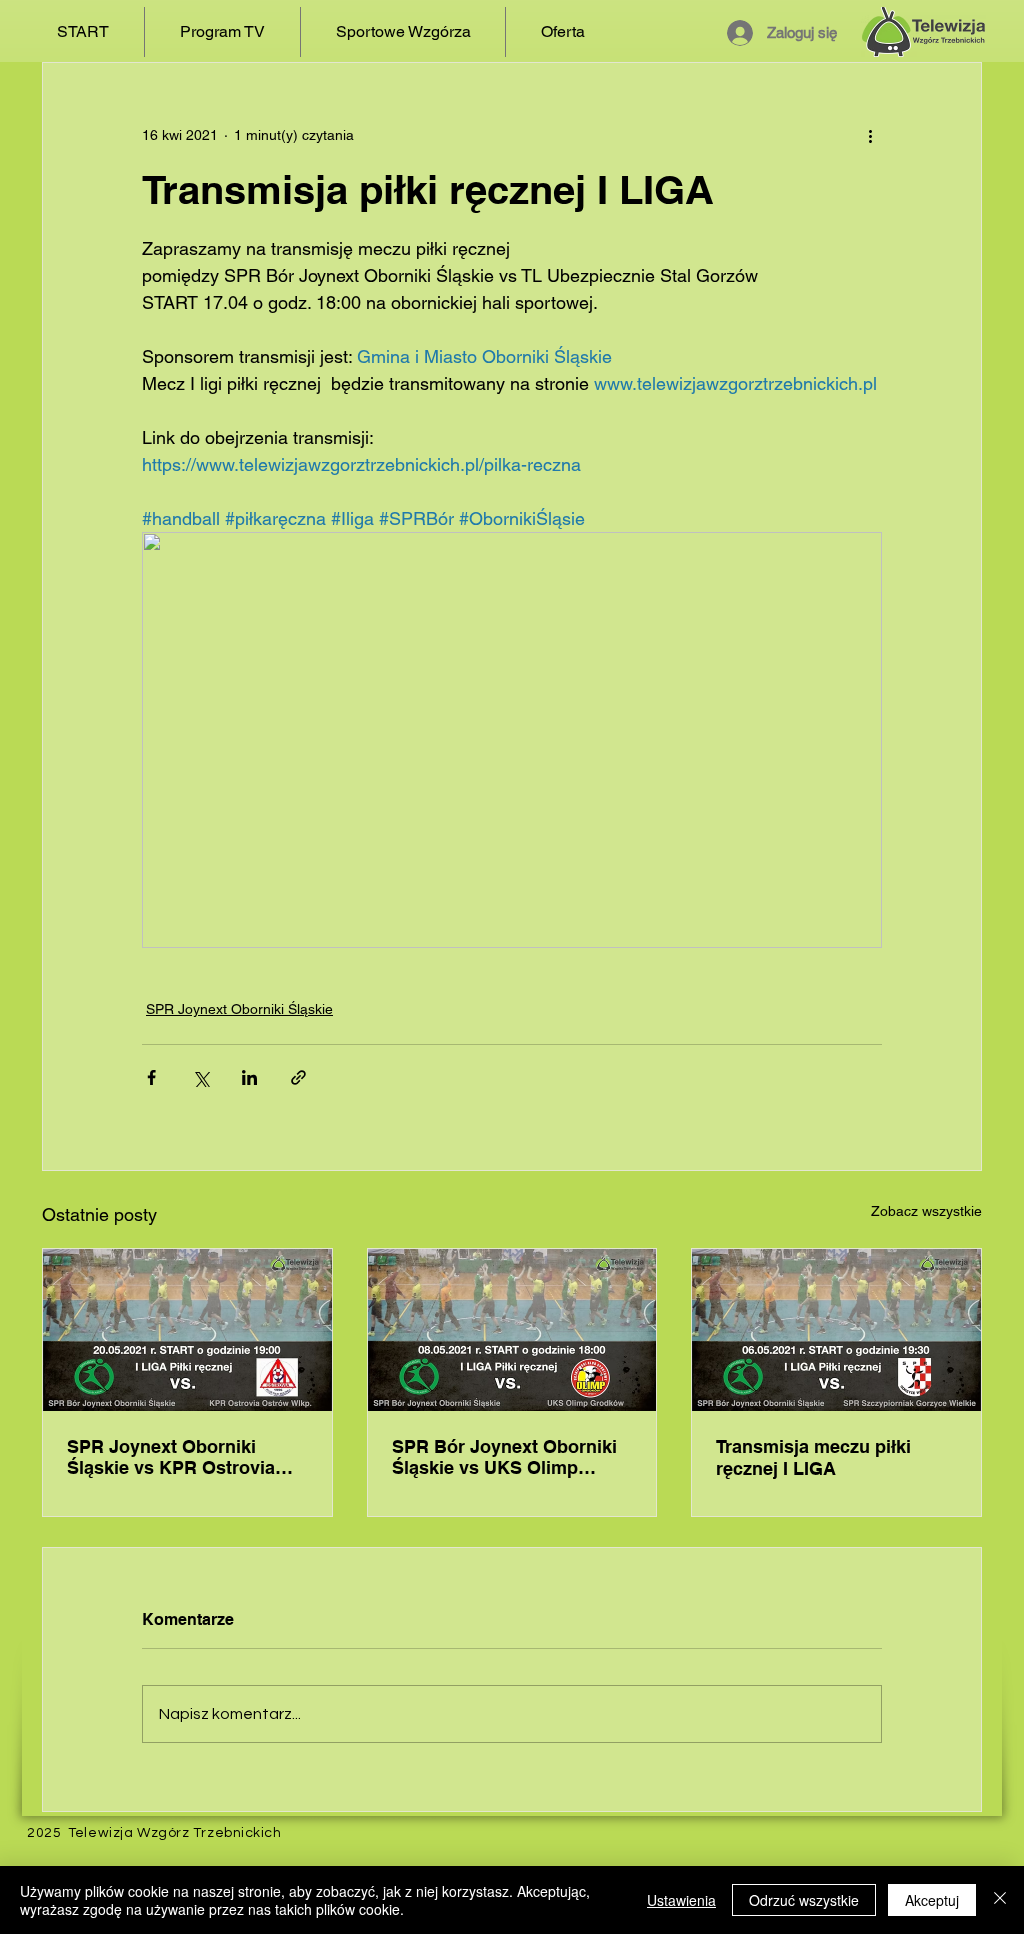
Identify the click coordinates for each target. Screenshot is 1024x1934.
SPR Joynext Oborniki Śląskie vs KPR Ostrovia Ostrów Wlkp (171, 1457)
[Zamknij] (1000, 1900)
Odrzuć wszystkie (804, 1900)
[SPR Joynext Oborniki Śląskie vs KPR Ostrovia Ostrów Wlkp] (187, 1330)
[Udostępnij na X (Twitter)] (200, 1077)
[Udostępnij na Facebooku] (151, 1077)
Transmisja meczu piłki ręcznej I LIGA (813, 1457)
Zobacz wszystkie (926, 1211)
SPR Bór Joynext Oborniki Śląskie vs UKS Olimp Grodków (504, 1457)
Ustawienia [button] (681, 1900)
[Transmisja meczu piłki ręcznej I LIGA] (836, 1330)
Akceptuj (932, 1900)
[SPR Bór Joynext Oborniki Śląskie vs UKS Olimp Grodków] (512, 1330)
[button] (222, 32)
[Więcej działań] (870, 135)
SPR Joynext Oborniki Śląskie (239, 1009)
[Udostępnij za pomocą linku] (298, 1077)
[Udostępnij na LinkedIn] (249, 1077)
